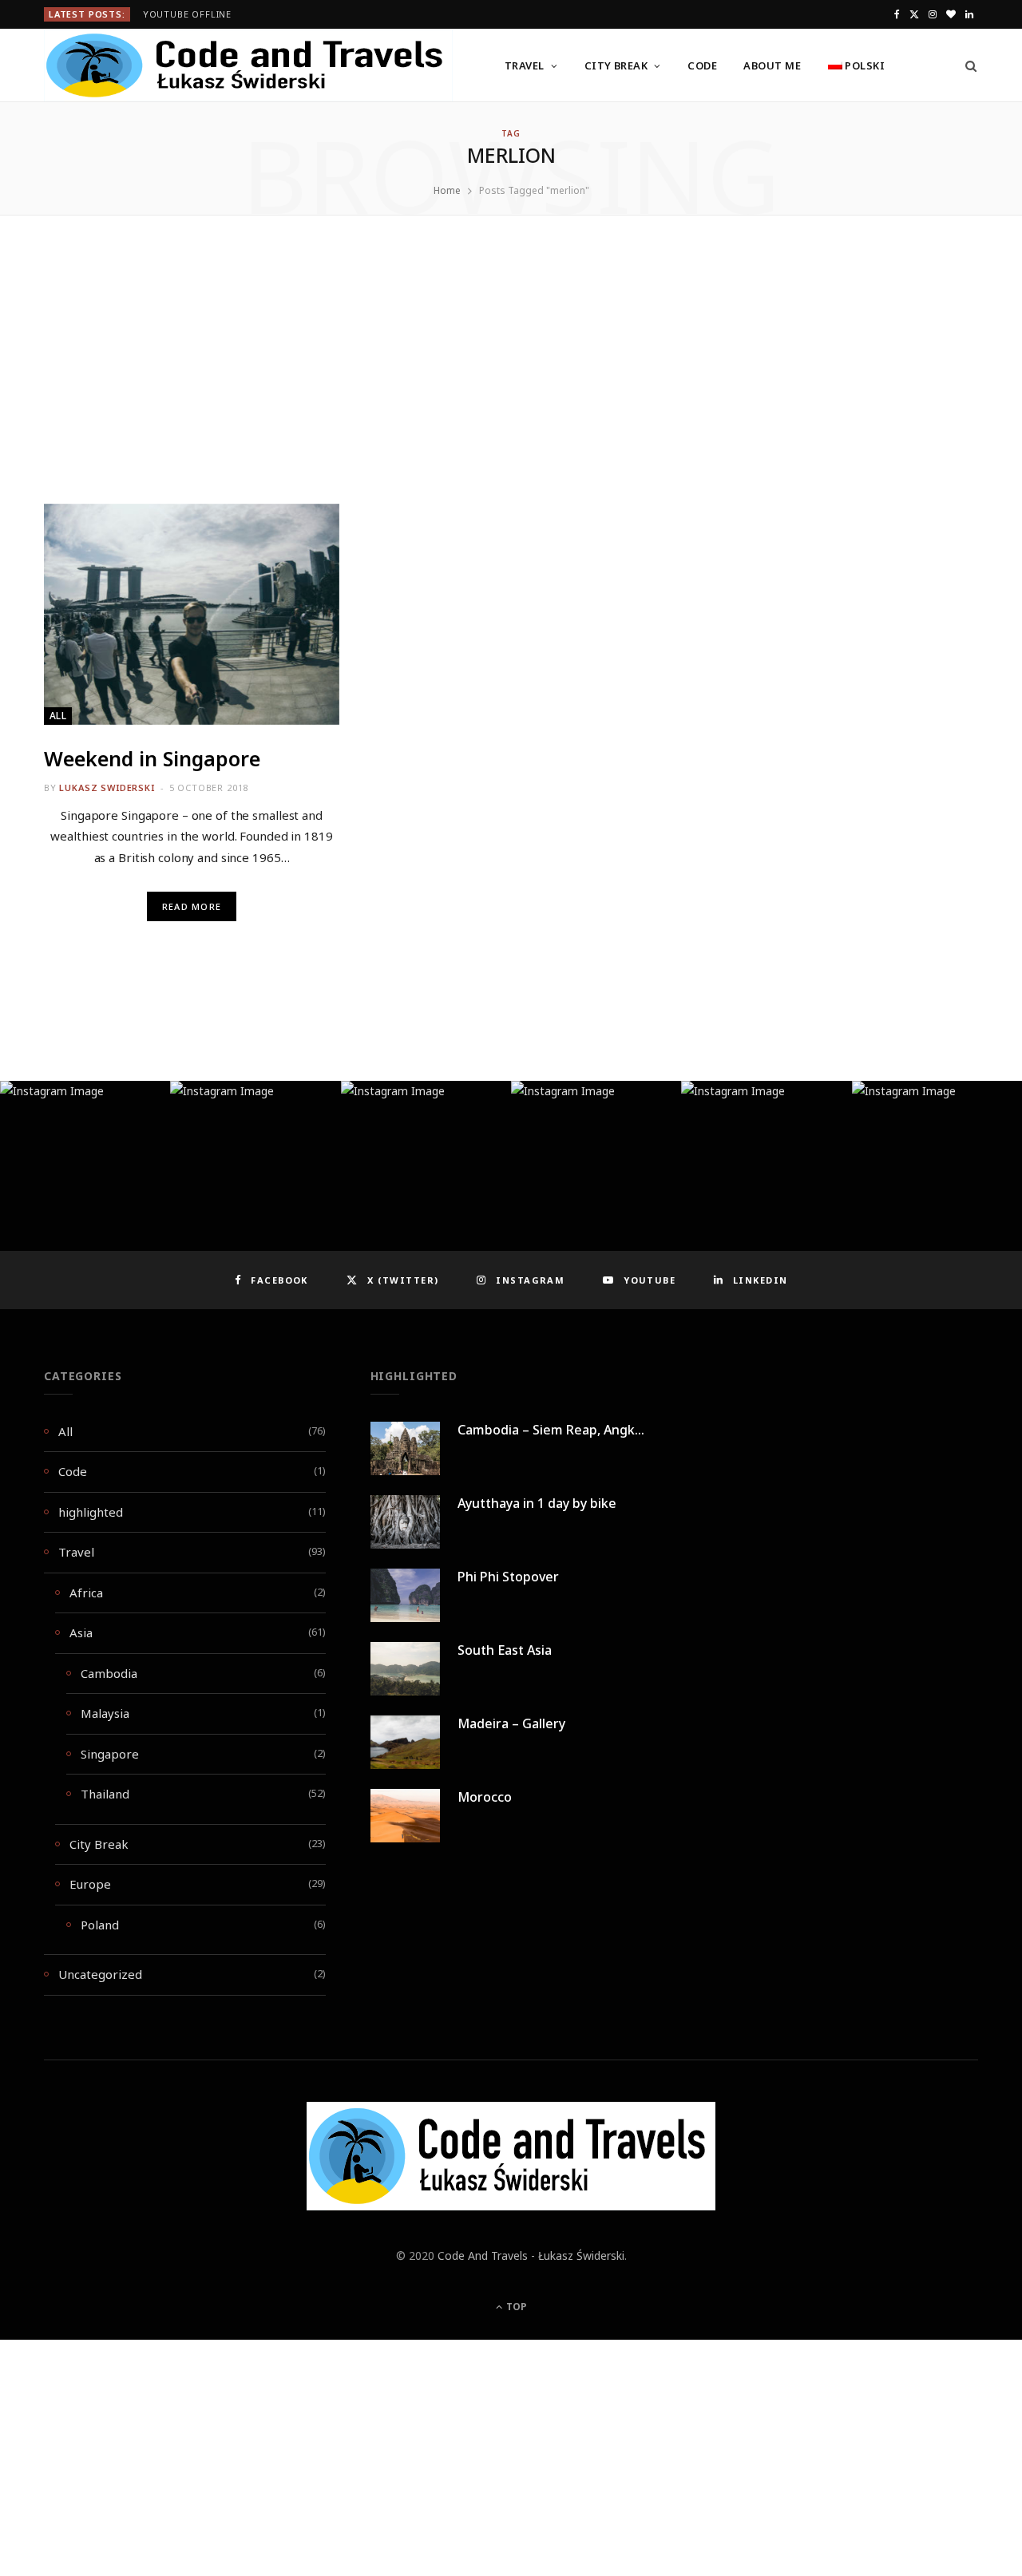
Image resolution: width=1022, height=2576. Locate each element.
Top (515, 2307)
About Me (772, 65)
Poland (100, 1925)
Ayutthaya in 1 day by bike (537, 1503)
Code (702, 65)
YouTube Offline (187, 14)
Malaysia (105, 1713)
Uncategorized (100, 1974)
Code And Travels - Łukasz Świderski (531, 2255)
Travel (525, 65)
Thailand (105, 1794)
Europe (90, 1884)
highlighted (91, 1512)
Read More (192, 906)
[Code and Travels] (248, 65)
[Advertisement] (511, 386)
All (58, 716)
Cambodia (109, 1673)
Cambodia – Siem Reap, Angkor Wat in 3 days (595, 1430)
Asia (81, 1632)
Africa (86, 1593)
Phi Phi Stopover (508, 1577)
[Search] (966, 65)
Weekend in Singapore (152, 758)
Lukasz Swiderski (107, 787)
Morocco (485, 1797)
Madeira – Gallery (511, 1723)
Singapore (110, 1754)
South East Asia (505, 1650)
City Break (616, 65)
